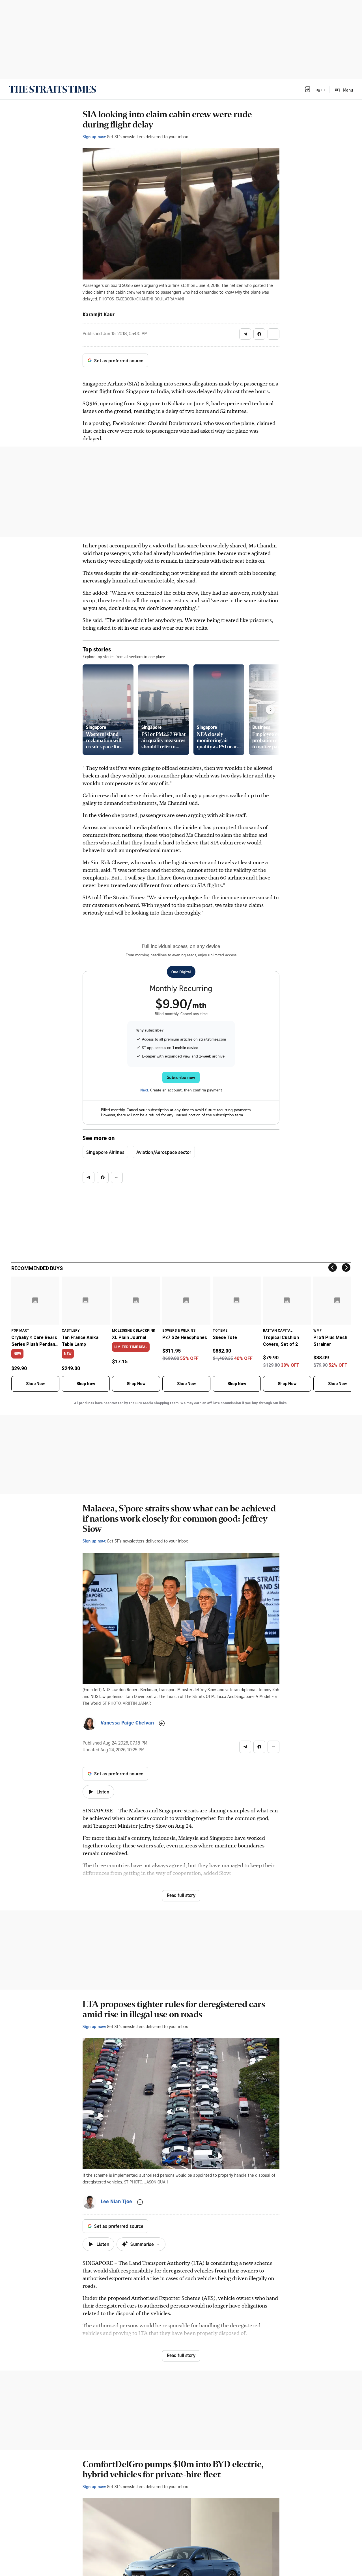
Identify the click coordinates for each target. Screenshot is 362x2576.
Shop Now (35, 1384)
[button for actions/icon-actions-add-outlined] (162, 1723)
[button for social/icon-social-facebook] (259, 334)
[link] (52, 89)
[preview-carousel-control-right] (270, 710)
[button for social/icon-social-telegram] (245, 334)
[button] (314, 89)
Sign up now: (94, 137)
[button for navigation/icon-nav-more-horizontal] (273, 334)
